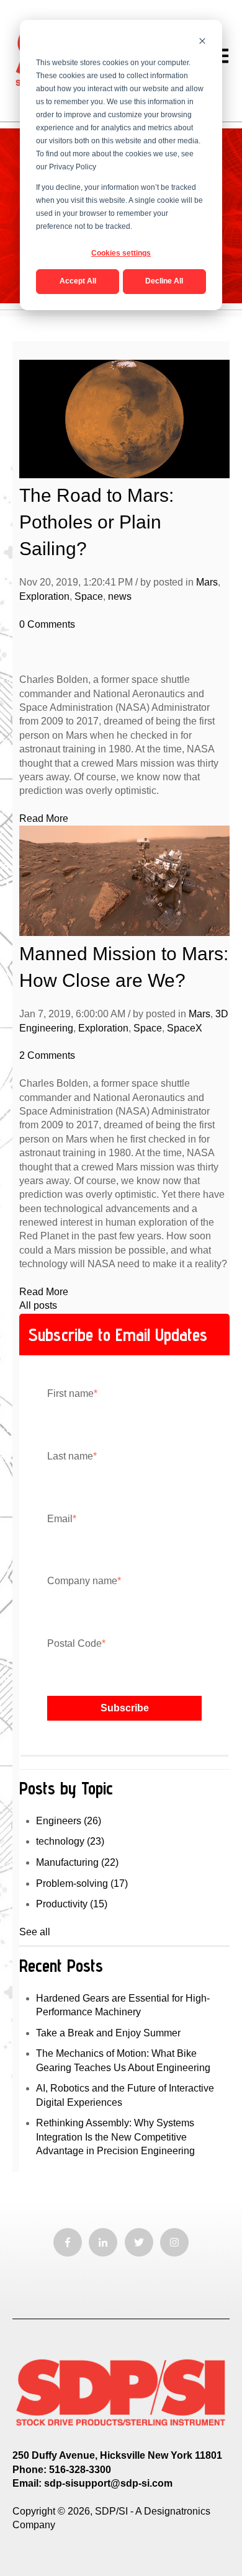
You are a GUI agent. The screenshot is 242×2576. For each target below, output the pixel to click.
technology (70, 1841)
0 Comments (47, 624)
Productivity (72, 1904)
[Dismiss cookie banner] (202, 42)
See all (35, 1932)
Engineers (69, 1821)
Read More (44, 818)
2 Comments (47, 1055)
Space (89, 596)
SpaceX (185, 1028)
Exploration (44, 596)
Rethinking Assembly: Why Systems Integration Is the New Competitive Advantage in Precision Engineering (115, 2137)
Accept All (78, 281)
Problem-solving (82, 1883)
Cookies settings (121, 253)
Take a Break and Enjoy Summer (108, 2033)
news (120, 596)
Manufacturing (77, 1862)
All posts (38, 1305)
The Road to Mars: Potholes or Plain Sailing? (96, 522)
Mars (207, 582)
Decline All (164, 281)
